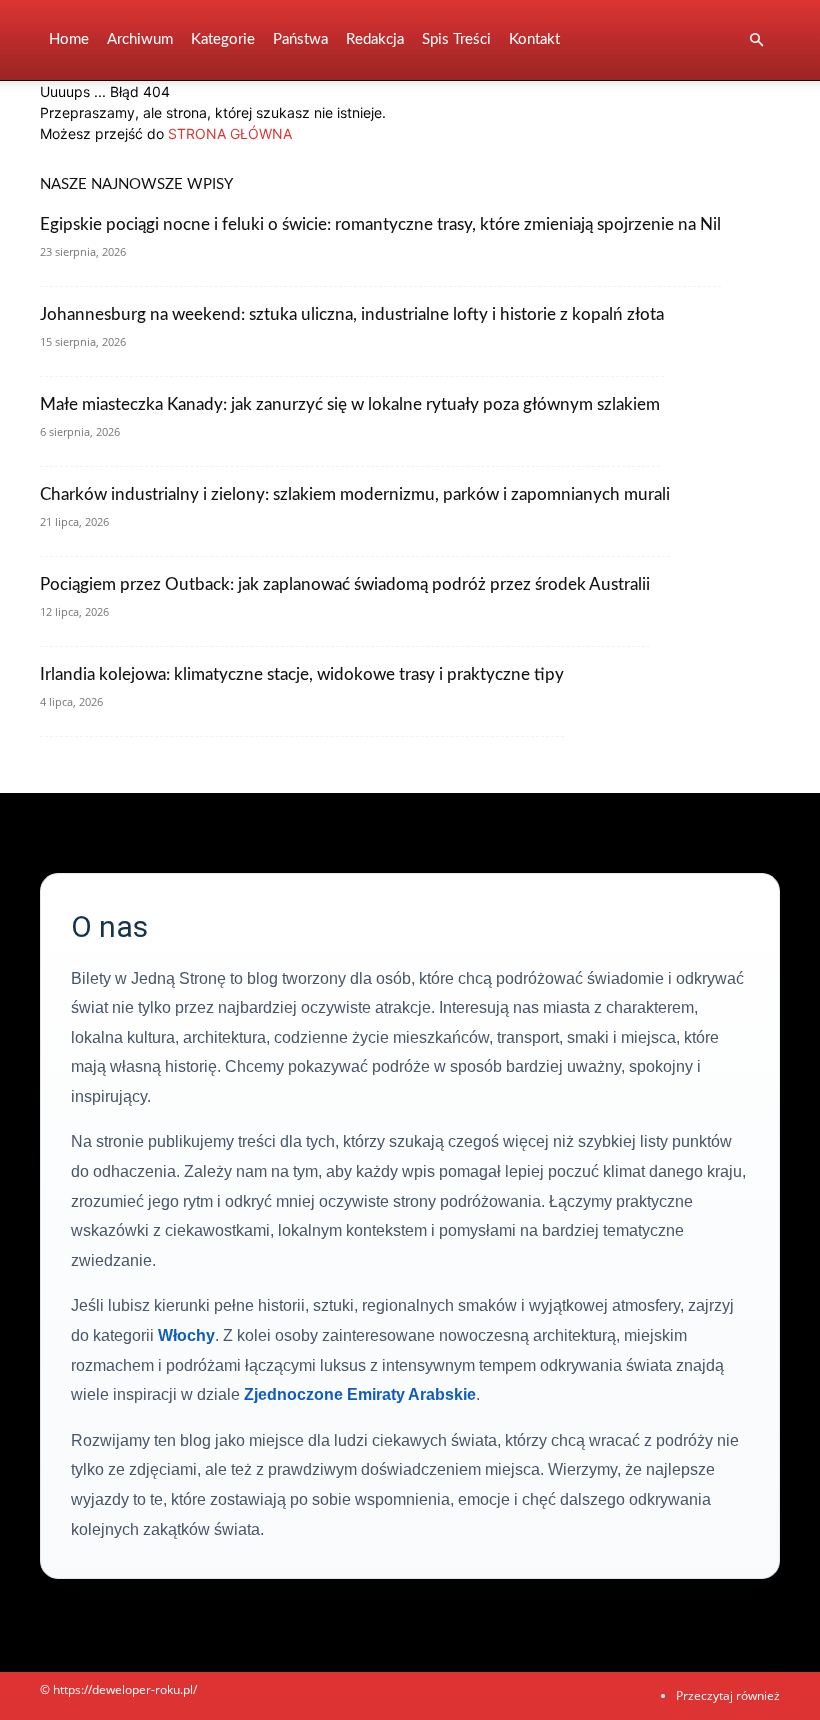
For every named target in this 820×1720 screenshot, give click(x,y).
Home (69, 39)
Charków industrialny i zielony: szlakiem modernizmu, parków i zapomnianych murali (355, 494)
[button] (756, 40)
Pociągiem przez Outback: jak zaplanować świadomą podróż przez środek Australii (345, 584)
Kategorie (223, 39)
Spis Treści (456, 39)
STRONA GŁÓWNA (230, 133)
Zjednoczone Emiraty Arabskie (360, 1394)
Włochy (186, 1335)
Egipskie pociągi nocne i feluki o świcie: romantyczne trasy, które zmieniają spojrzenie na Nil (380, 224)
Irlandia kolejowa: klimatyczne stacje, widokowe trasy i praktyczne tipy (302, 674)
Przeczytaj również (728, 1695)
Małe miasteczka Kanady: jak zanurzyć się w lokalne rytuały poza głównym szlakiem (350, 404)
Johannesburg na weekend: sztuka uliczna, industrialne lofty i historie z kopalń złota (352, 314)
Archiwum (140, 39)
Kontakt (534, 39)
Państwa (300, 39)
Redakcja (375, 39)
